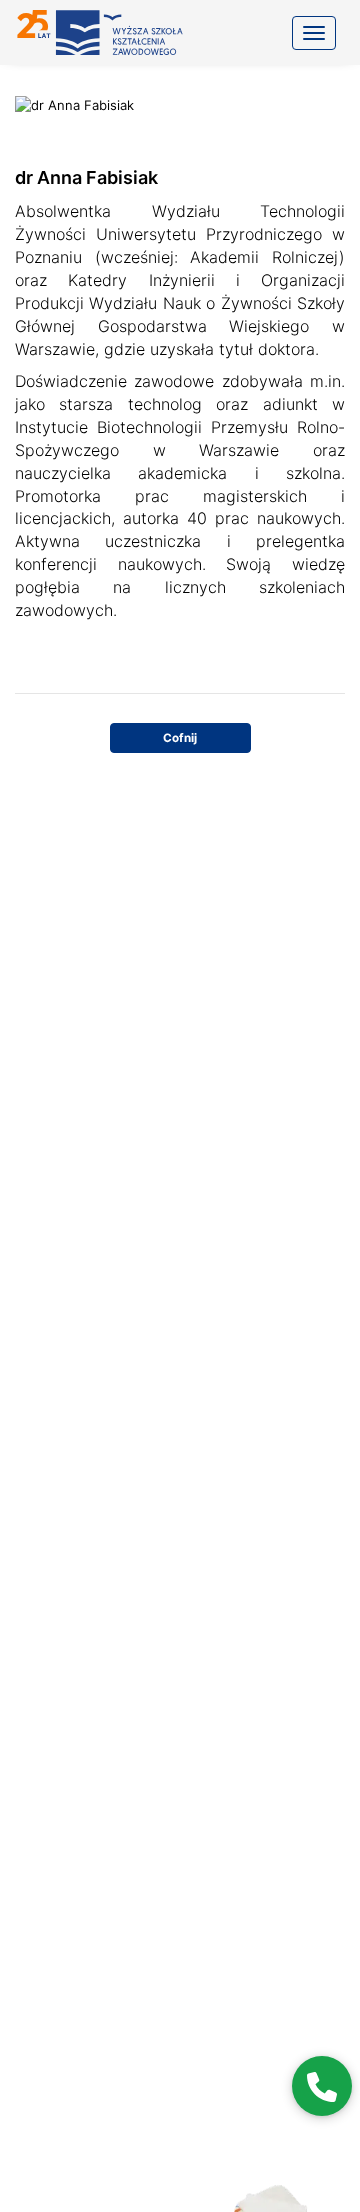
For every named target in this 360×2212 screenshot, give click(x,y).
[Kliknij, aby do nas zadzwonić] (322, 2086)
